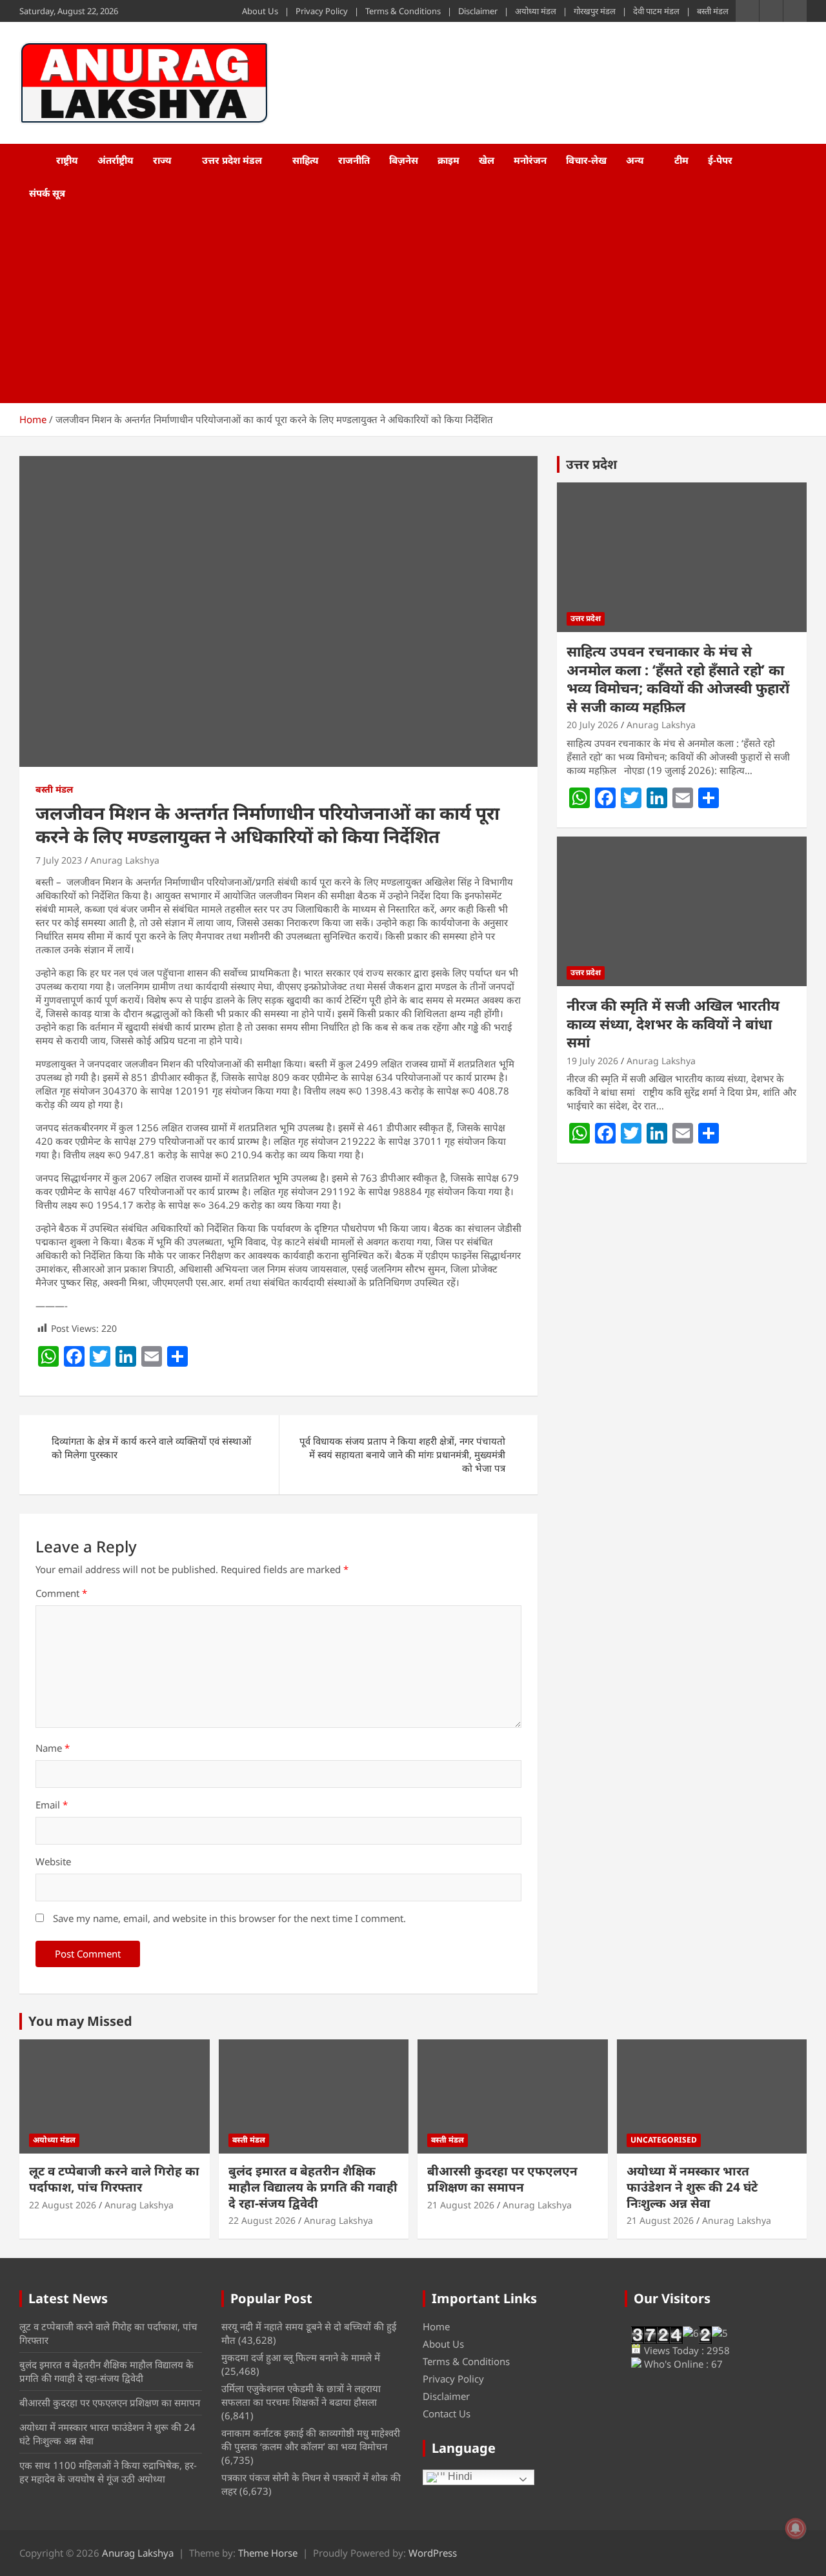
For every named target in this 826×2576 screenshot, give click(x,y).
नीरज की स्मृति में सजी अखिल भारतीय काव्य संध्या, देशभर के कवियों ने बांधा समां (673, 1023)
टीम (681, 160)
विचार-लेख (586, 160)
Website (53, 1861)
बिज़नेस (404, 160)
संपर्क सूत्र (47, 193)
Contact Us (447, 2413)
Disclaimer (478, 11)
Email (52, 1805)
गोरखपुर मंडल (595, 11)
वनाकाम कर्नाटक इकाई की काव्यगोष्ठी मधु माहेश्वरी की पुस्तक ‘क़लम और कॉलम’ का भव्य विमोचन (311, 2440)
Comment (61, 1593)
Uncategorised (664, 2140)
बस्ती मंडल (713, 11)
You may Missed (80, 2021)
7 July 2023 (59, 860)
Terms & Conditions (403, 11)
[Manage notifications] (796, 2528)
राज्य (162, 160)
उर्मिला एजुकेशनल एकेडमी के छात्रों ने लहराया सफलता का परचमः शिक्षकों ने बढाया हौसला (301, 2395)
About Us (260, 11)
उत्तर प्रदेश (591, 464)
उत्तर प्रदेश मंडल (232, 160)
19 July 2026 (592, 1061)
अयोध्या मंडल (536, 11)
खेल (487, 160)
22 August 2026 (63, 2205)
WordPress (433, 2553)
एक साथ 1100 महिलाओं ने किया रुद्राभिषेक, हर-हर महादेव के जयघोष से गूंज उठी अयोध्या (108, 2472)
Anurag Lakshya (125, 860)
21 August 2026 (461, 2205)
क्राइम (448, 160)
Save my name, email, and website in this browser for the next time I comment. (229, 1918)
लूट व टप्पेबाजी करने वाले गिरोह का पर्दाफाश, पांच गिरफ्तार (114, 2179)
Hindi (459, 2476)
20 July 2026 (592, 725)
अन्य (635, 160)
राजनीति (354, 160)
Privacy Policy (322, 11)
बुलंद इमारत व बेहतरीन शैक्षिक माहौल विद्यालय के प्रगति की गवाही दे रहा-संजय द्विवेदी (313, 2187)
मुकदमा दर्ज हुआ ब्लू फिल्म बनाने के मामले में (301, 2357)
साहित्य (306, 160)
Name (53, 1748)
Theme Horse (268, 2553)
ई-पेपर (720, 160)
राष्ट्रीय (67, 160)
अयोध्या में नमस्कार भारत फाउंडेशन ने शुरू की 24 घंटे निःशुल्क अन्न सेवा (692, 2187)
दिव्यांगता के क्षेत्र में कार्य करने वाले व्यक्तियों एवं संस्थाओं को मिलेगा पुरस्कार (151, 1448)
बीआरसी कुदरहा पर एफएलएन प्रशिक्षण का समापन (502, 2179)
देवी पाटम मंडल (656, 11)
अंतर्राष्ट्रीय (116, 160)
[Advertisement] (395, 306)
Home (436, 2326)
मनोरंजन (530, 160)
